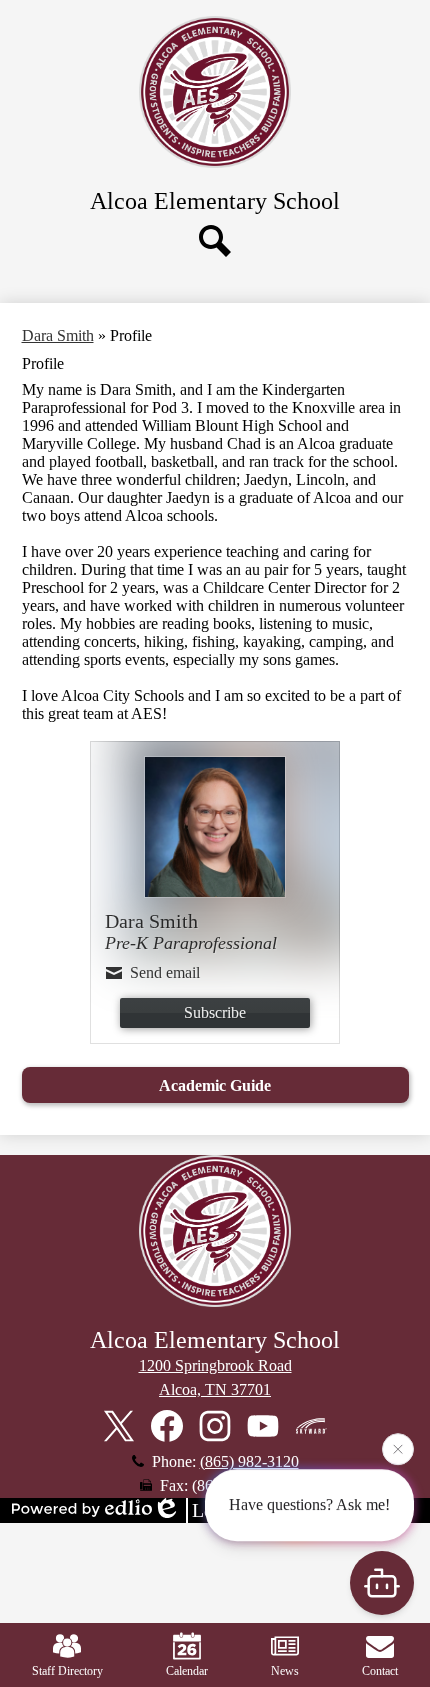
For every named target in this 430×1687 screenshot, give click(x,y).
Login (216, 1510)
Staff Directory (67, 1671)
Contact (380, 1671)
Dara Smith (58, 335)
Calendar (187, 1671)
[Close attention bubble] (398, 1446)
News (285, 1671)
